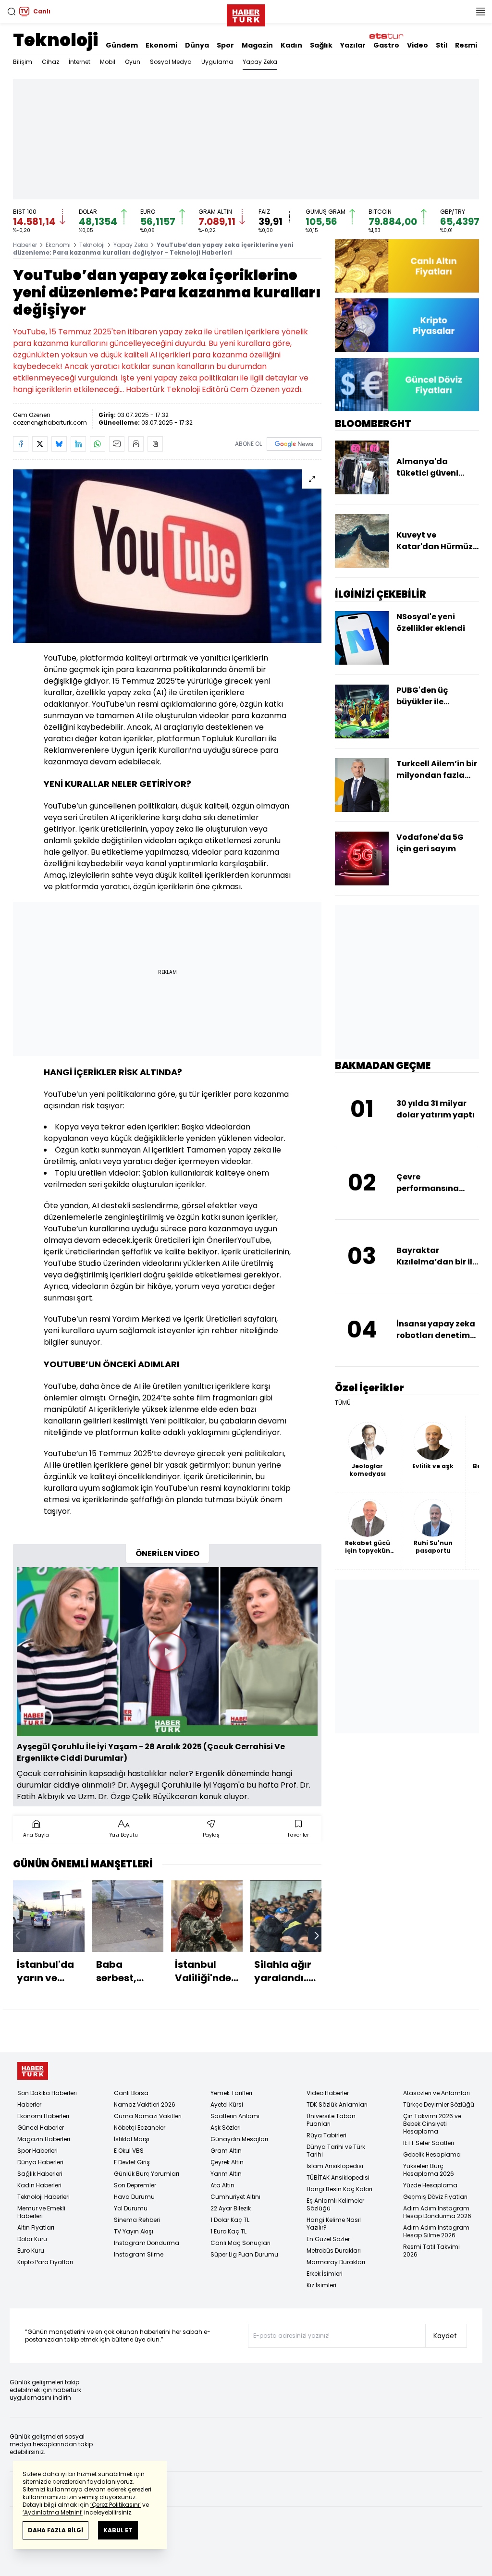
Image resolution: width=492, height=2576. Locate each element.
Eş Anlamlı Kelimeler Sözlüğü (335, 2204)
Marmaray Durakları (336, 2262)
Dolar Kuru (32, 2239)
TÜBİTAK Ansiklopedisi (338, 2177)
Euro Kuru (31, 2251)
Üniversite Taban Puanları (331, 2120)
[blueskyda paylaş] (59, 444)
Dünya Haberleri (40, 2162)
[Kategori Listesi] (480, 12)
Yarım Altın (226, 2174)
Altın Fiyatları (36, 2227)
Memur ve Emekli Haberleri (41, 2212)
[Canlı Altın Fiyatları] (407, 266)
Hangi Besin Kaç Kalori (339, 2189)
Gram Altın (226, 2151)
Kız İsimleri (321, 2285)
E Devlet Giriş (132, 2162)
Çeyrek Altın (227, 2162)
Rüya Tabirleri (326, 2135)
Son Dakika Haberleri (47, 2093)
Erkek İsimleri (325, 2274)
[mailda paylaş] (117, 444)
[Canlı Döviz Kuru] (407, 385)
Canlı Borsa (131, 2093)
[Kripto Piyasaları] (407, 325)
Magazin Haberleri (44, 2139)
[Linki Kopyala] (155, 444)
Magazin (257, 45)
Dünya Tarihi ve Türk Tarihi (336, 2151)
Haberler (25, 245)
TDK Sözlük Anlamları (337, 2104)
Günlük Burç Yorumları (147, 2174)
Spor (225, 45)
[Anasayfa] (33, 2071)
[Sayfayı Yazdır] (136, 444)
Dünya (197, 45)
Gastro (386, 45)
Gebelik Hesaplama (432, 2154)
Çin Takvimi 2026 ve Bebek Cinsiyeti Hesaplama (432, 2124)
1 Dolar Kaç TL (230, 2220)
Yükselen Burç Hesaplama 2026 (429, 2170)
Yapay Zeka (260, 62)
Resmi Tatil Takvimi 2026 (431, 2251)
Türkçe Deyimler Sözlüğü (439, 2104)
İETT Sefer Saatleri (429, 2143)
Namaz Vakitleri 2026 (145, 2104)
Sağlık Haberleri (40, 2174)
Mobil (108, 62)
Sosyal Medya (171, 62)
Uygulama (217, 62)
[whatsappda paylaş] (98, 444)
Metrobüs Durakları (334, 2251)
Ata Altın (222, 2185)
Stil (442, 45)
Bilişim (23, 62)
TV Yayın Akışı (134, 2231)
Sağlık (321, 45)
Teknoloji (55, 40)
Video (418, 45)
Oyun (133, 62)
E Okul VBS (129, 2151)
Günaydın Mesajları (239, 2139)
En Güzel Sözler (328, 2239)
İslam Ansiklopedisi (335, 2166)
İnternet (80, 62)
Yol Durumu (131, 2208)
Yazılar (353, 45)
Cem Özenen (32, 415)
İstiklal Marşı (132, 2139)
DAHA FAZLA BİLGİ (55, 2530)
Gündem (122, 45)
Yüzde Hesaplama (430, 2185)
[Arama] (12, 12)
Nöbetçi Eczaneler (140, 2128)
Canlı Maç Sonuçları (240, 2243)
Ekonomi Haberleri (43, 2116)
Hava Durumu (134, 2197)
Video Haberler (328, 2093)
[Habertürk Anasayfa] (246, 13)
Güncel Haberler (41, 2128)
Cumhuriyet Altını (235, 2197)
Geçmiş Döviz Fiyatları (435, 2197)
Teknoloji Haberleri (43, 2197)
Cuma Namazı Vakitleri (148, 2116)
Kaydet (445, 2336)
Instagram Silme (139, 2254)
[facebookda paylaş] (21, 444)
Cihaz (50, 62)
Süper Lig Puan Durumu (244, 2254)
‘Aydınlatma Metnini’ (53, 2512)
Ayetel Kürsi (227, 2104)
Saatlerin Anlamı (235, 2116)
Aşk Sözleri (226, 2128)
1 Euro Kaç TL (228, 2231)
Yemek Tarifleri (231, 2093)
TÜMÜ (343, 1403)
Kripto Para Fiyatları (45, 2262)
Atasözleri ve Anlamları (437, 2093)
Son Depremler (135, 2185)
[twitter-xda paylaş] (40, 444)
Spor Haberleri (37, 2151)
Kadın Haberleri (39, 2185)
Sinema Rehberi (137, 2220)
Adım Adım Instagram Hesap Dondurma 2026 (437, 2212)
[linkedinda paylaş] (78, 444)
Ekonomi (161, 45)
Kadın (291, 45)
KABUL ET (118, 2530)
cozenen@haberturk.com (50, 423)
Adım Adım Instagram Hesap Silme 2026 (436, 2231)
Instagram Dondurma (147, 2243)
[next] (317, 1936)
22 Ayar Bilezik (231, 2208)
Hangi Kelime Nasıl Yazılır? (334, 2224)
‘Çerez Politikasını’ (116, 2505)
